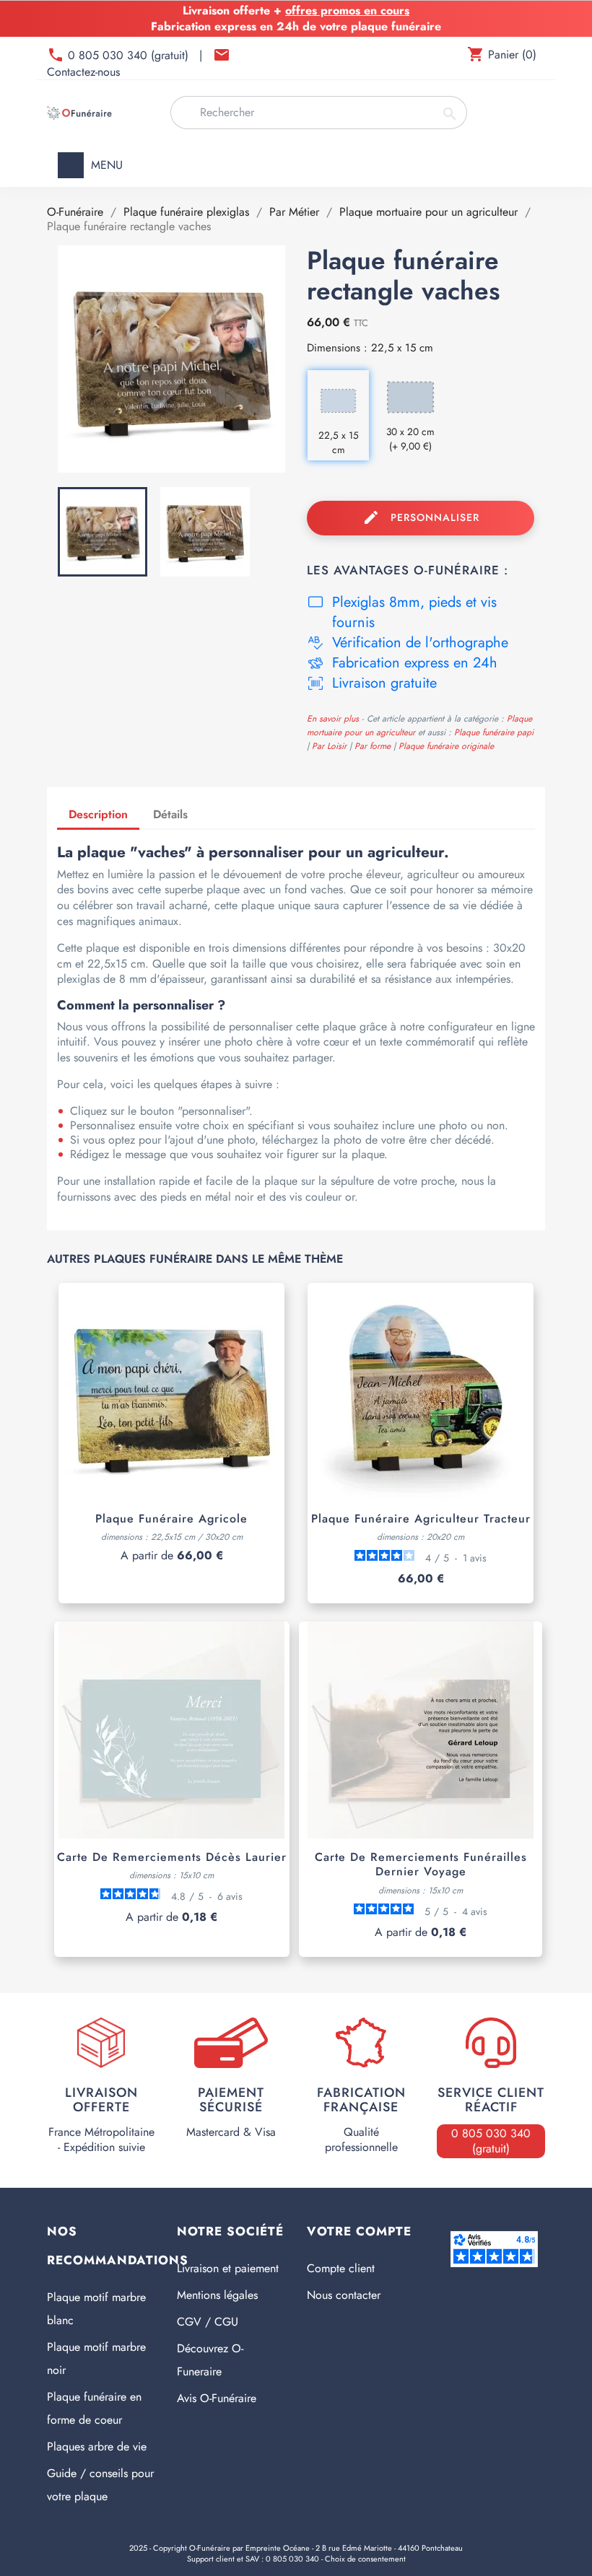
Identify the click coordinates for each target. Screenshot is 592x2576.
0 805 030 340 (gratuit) (130, 55)
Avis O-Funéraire (217, 2398)
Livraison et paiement (228, 2268)
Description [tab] (98, 814)
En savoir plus (333, 719)
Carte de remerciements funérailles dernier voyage (421, 1864)
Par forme (374, 746)
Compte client (341, 2268)
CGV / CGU (208, 2322)
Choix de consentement (365, 2559)
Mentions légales (217, 2295)
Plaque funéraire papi (494, 732)
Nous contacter (344, 2295)
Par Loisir (331, 746)
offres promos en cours (347, 10)
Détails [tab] (170, 814)
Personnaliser (421, 517)
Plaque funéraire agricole (171, 1519)
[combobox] (318, 113)
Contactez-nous (83, 72)
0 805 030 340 (292, 2559)
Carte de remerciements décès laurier (172, 1857)
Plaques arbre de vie (97, 2446)
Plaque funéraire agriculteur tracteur (421, 1519)
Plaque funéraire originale (446, 746)
